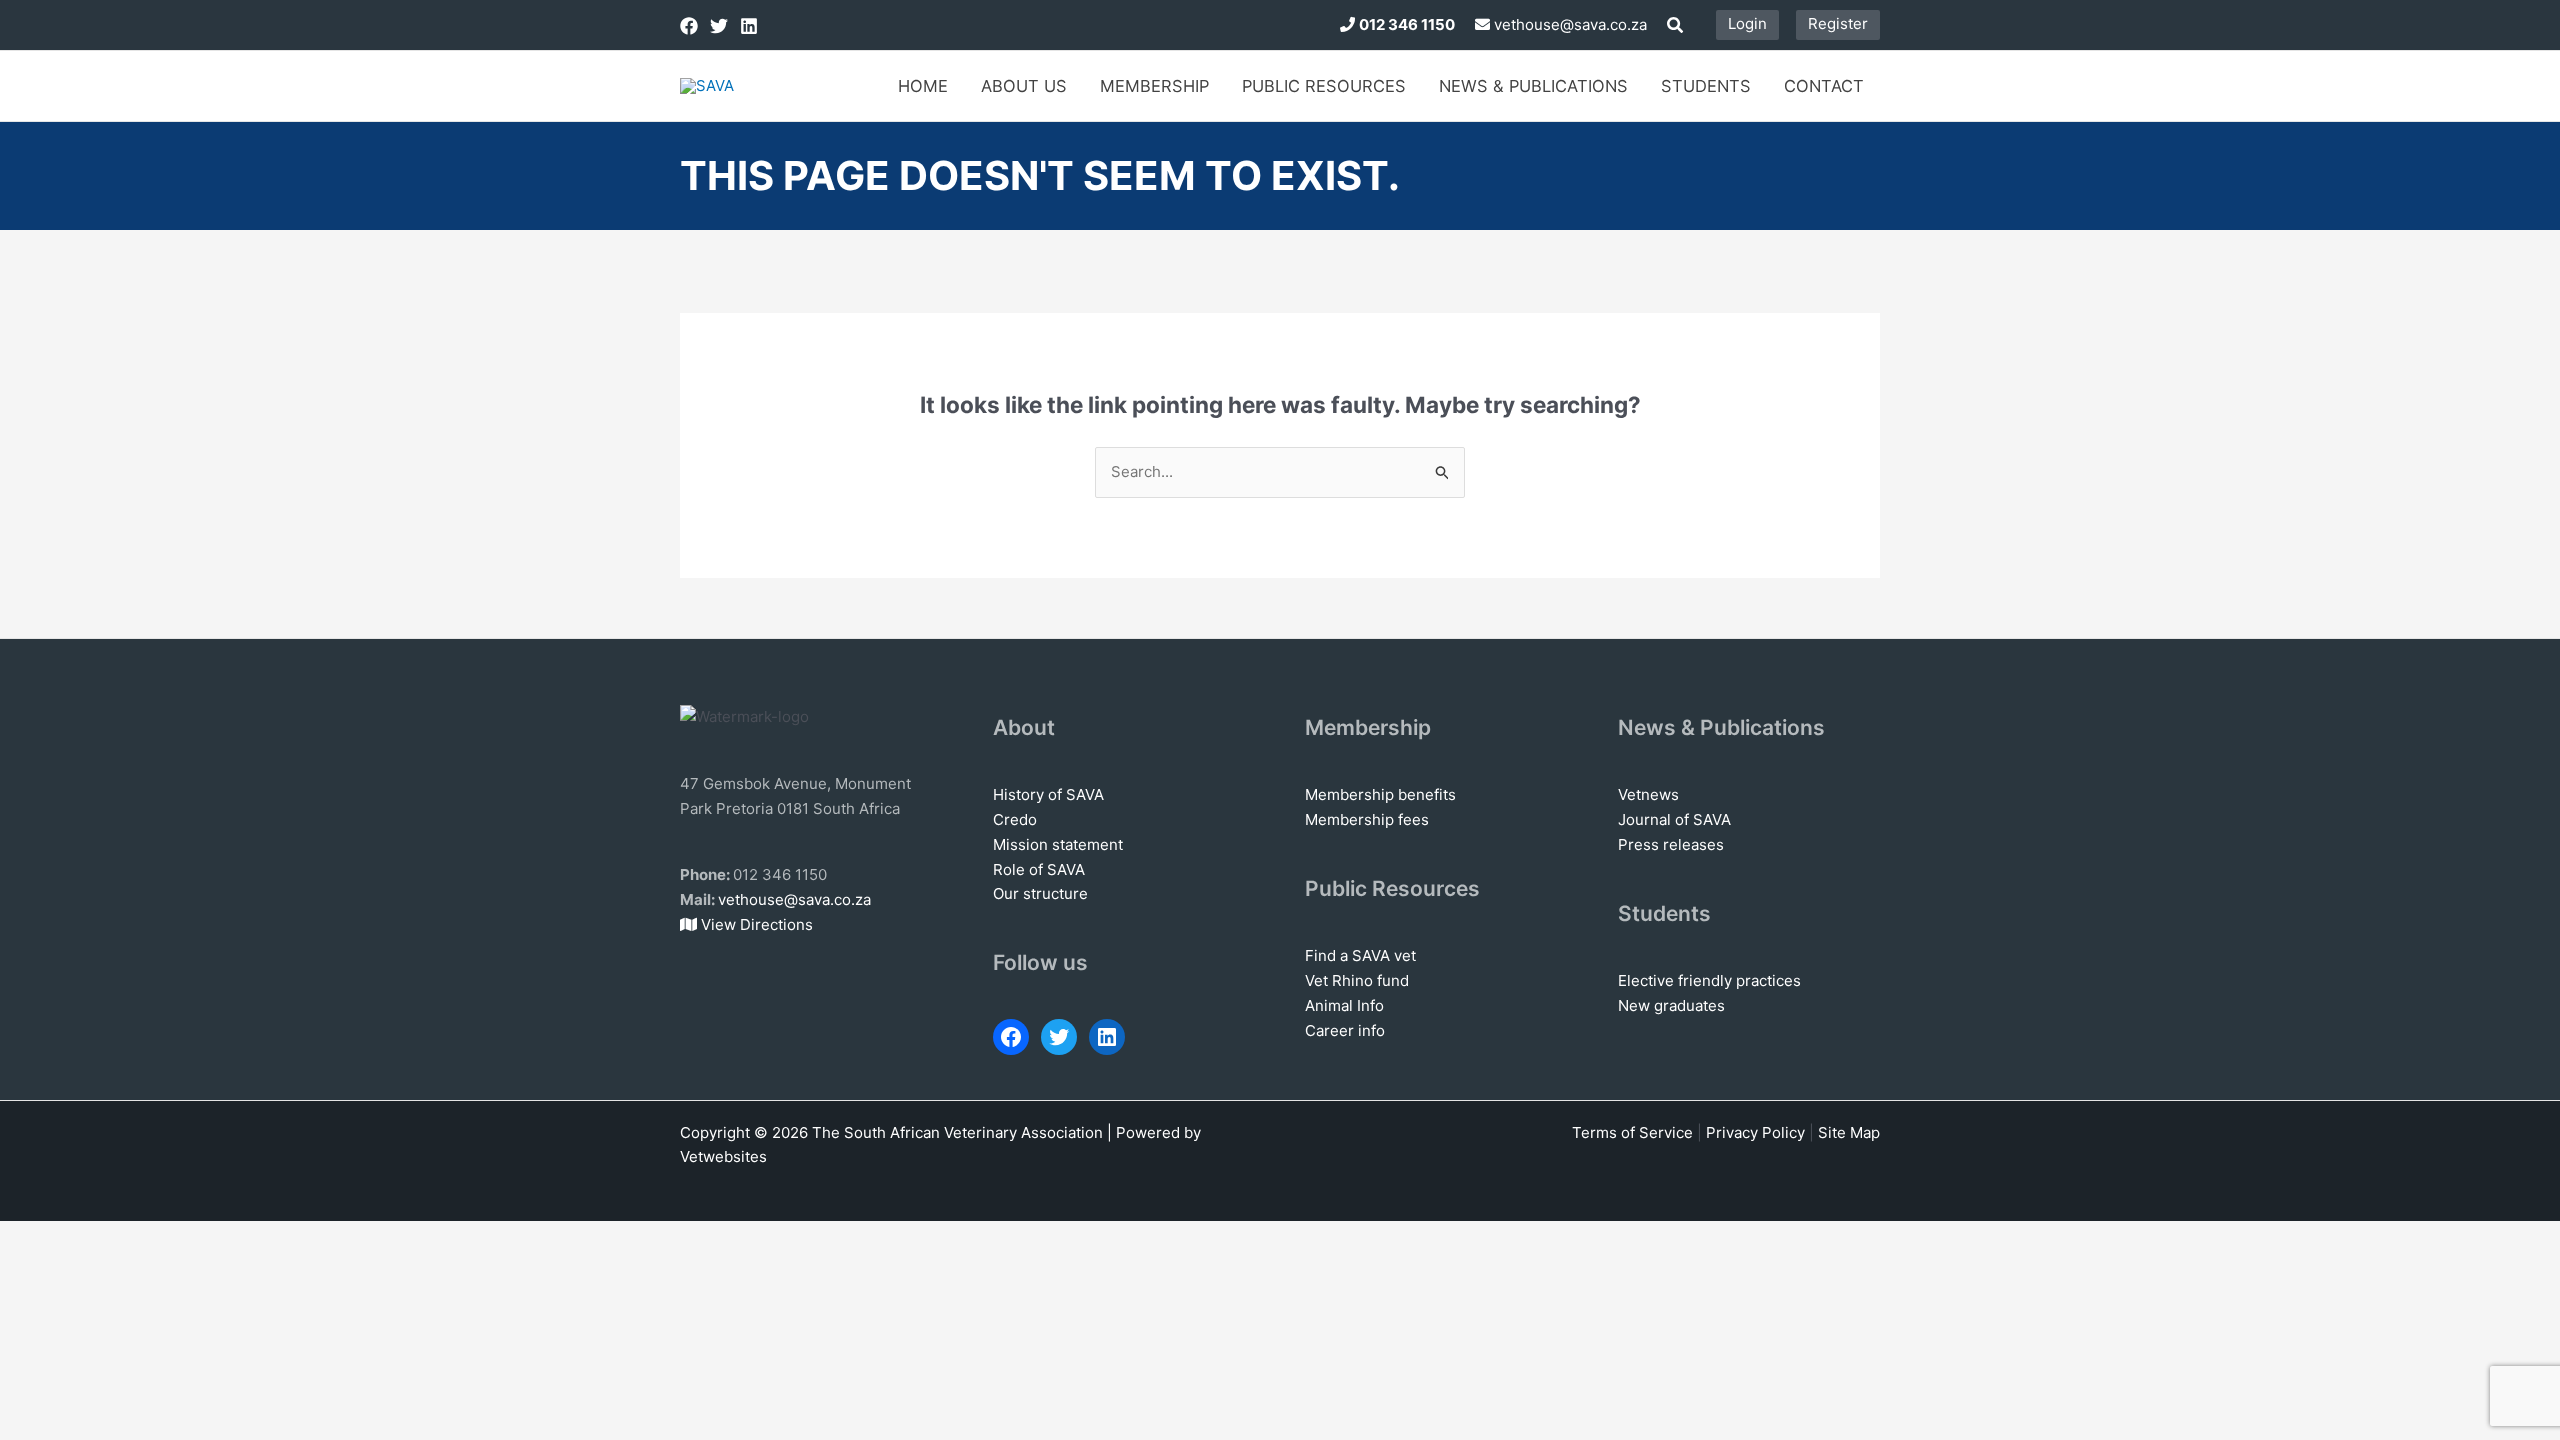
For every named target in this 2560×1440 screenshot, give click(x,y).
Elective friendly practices (1709, 980)
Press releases (1671, 844)
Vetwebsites (723, 1156)
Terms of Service (1632, 1132)
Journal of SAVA (1674, 819)
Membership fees (1367, 819)
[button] (1676, 27)
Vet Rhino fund (1357, 980)
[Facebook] (689, 26)
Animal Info (1344, 1005)
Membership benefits (1380, 794)
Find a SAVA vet (1360, 955)
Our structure (1040, 893)
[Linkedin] (749, 26)
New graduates (1671, 1005)
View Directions (755, 924)
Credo (1015, 819)
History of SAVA (1048, 794)
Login (1747, 23)
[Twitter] (719, 26)
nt (1116, 844)
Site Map (1849, 1132)
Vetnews (1648, 794)
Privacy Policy (1755, 1132)
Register (1838, 23)
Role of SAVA (1039, 869)
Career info (1345, 1030)
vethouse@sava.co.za (1568, 24)
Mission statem (1046, 844)
